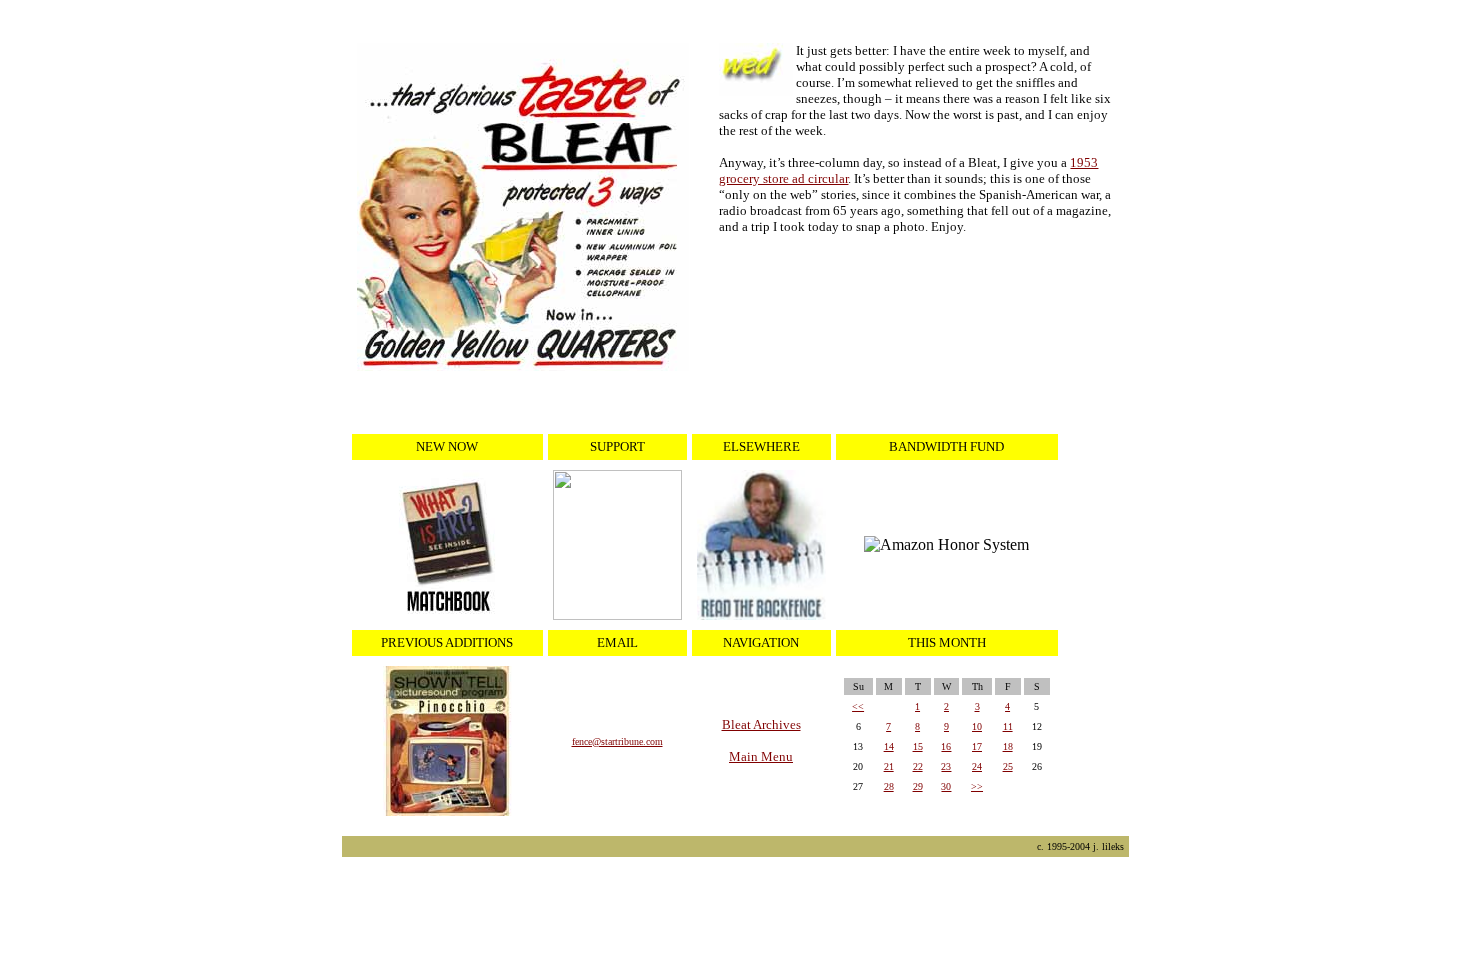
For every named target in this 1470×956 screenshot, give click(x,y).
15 (918, 746)
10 (977, 726)
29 (918, 786)
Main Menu (761, 756)
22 (918, 766)
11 (1008, 726)
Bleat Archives (761, 724)
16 (946, 746)
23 (946, 766)
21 (889, 766)
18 (1008, 746)
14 (889, 746)
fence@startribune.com (617, 741)
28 (889, 786)
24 (977, 766)
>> (977, 786)
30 (946, 786)
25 (1008, 766)
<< (858, 706)
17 (977, 746)
